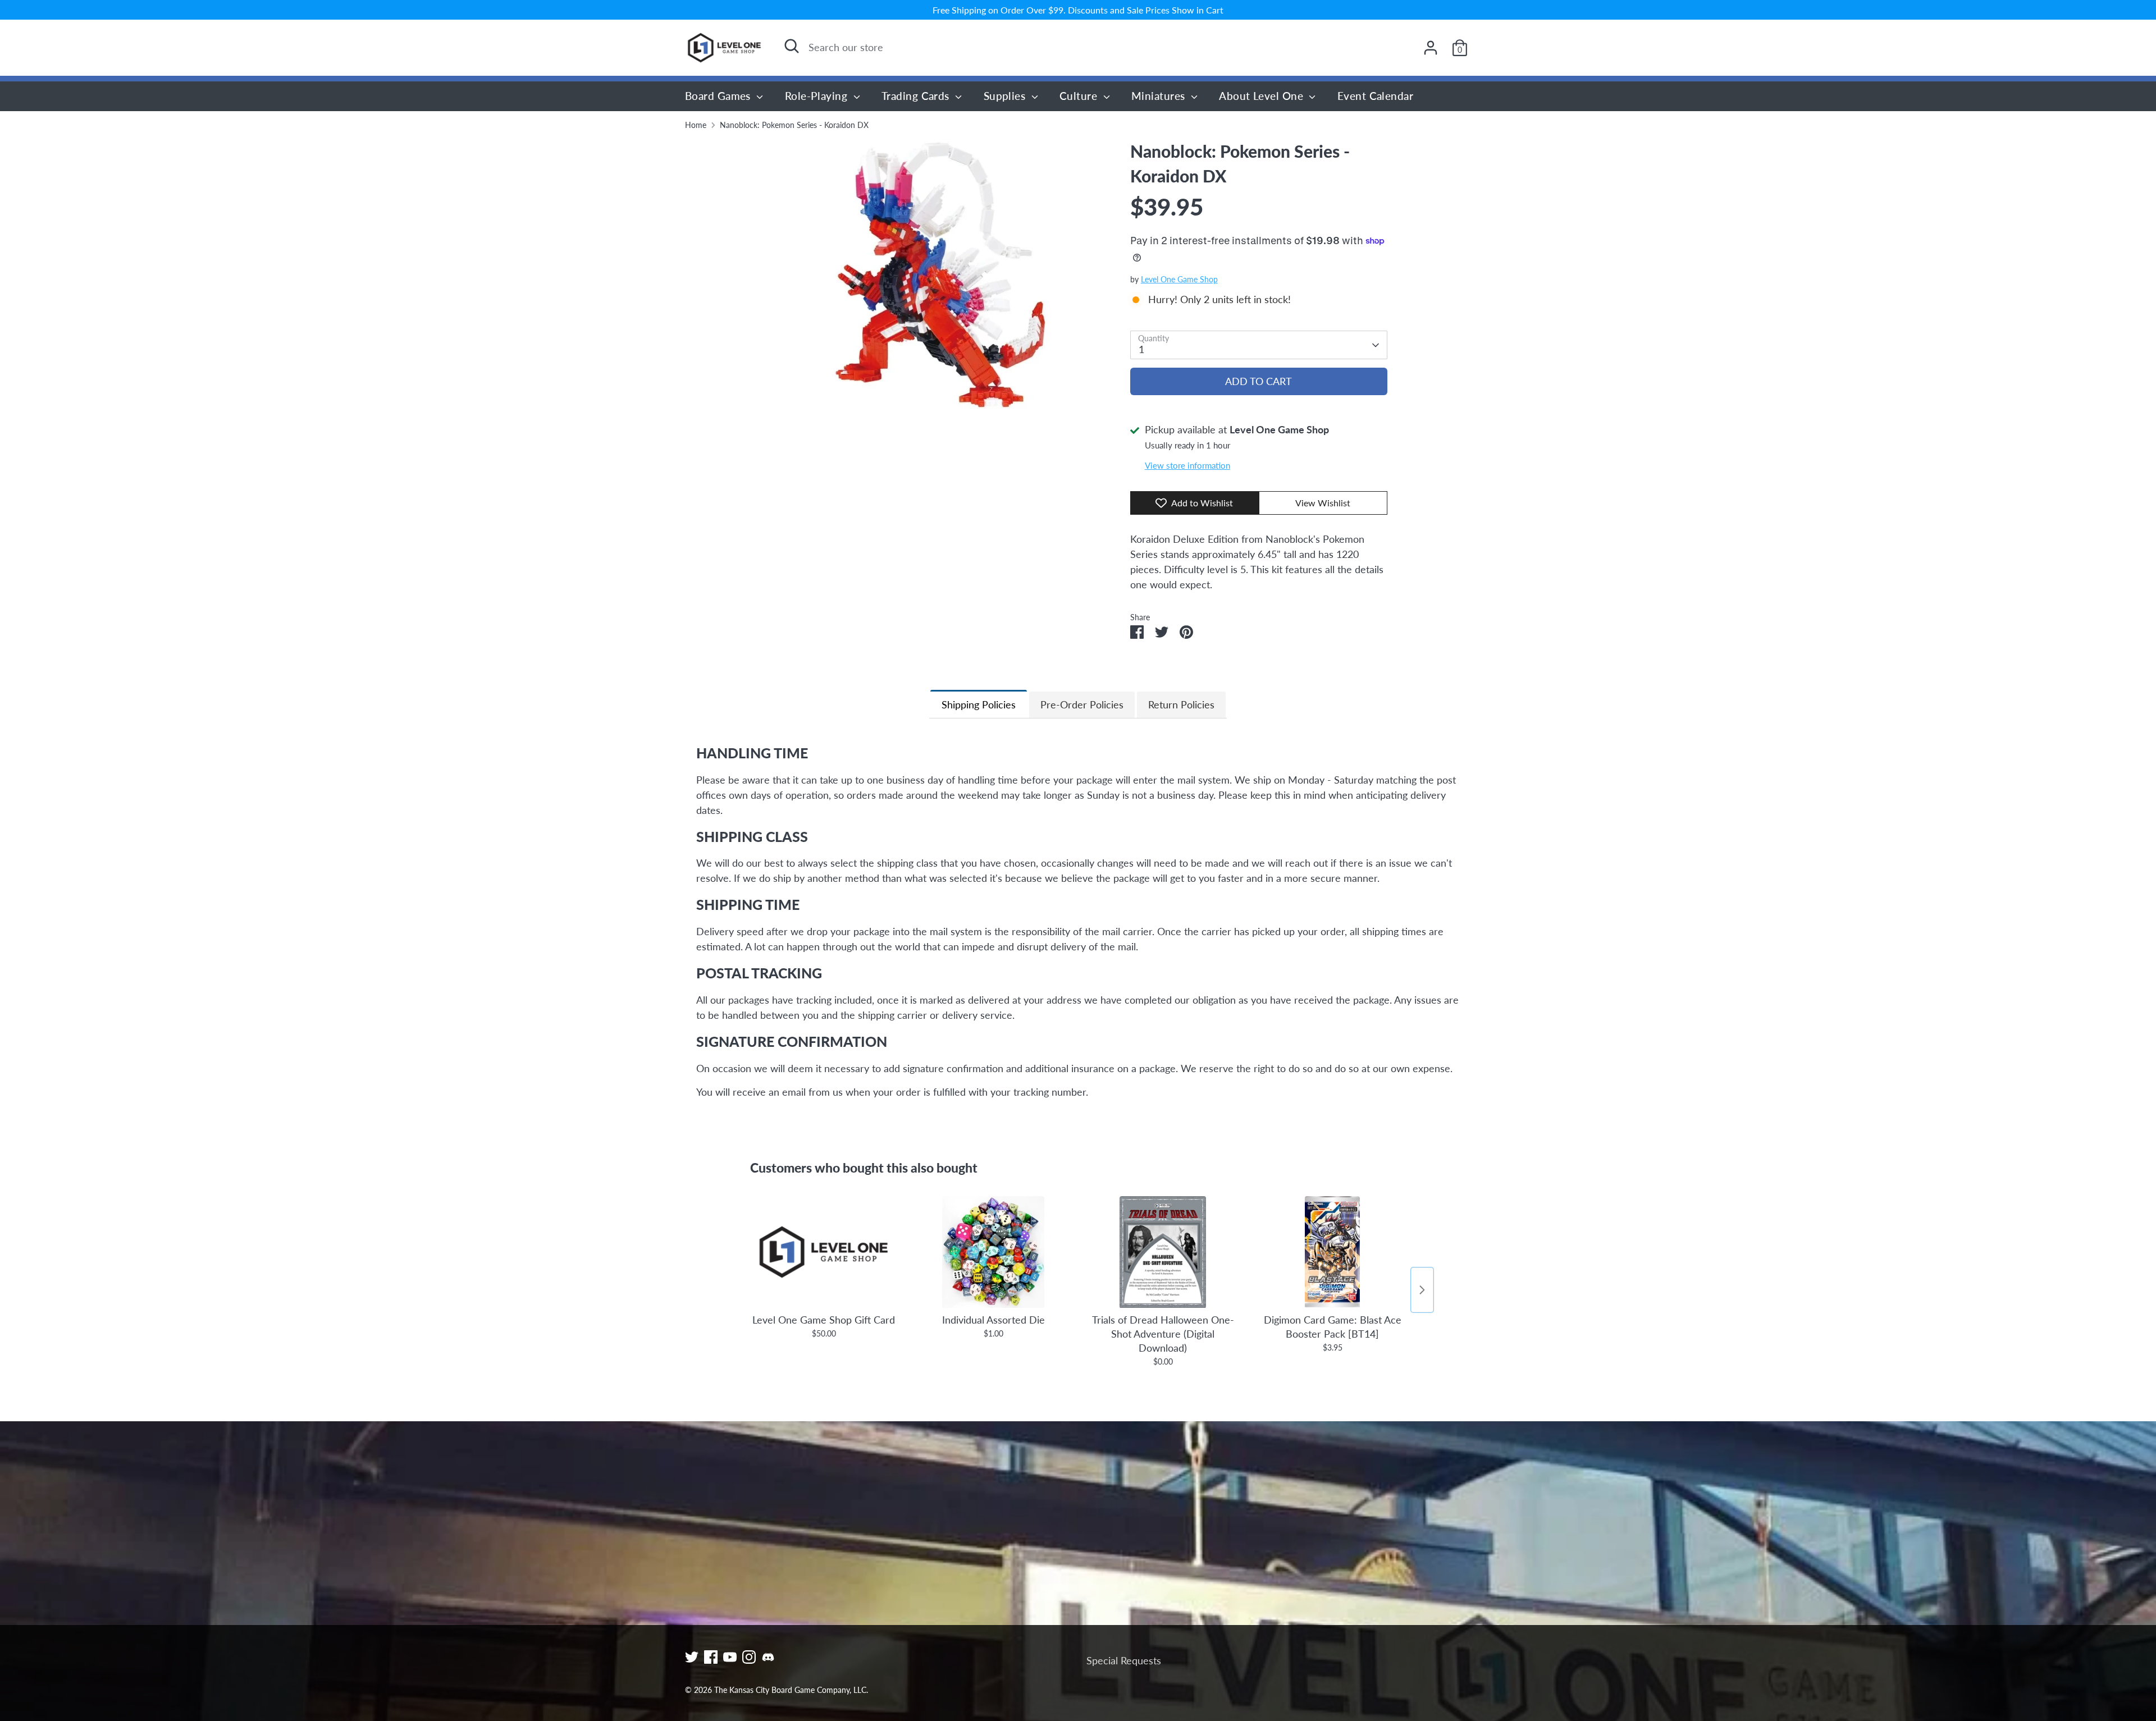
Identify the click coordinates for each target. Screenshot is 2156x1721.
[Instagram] (749, 1657)
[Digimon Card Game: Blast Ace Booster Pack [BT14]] (1332, 1252)
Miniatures (1160, 96)
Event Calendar (1375, 96)
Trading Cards (917, 96)
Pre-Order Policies (1082, 704)
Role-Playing (818, 96)
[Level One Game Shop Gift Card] (824, 1252)
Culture (1080, 96)
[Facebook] (711, 1657)
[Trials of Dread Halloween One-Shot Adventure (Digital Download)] (1163, 1252)
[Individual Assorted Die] (993, 1252)
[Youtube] (730, 1657)
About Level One (1262, 96)
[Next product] (1422, 1290)
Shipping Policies (979, 704)
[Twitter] (692, 1657)
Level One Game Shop (1179, 280)
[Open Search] (792, 46)
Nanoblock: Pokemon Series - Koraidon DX (794, 125)
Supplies (1006, 96)
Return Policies (1181, 704)
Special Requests (1124, 1660)
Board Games (719, 96)
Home (696, 125)
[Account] (1431, 48)
